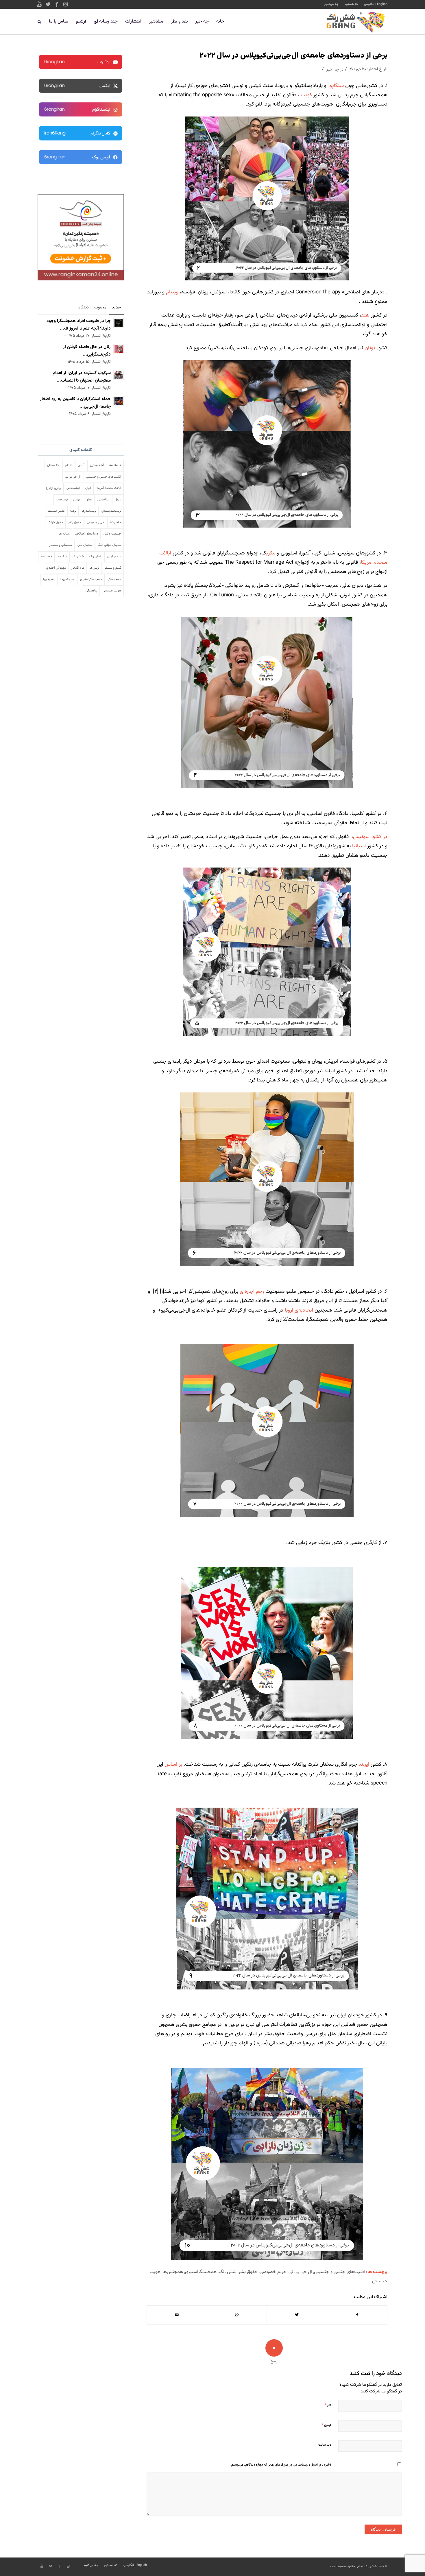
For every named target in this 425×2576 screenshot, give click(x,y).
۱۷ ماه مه (115, 465)
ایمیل (326, 2425)
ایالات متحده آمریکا (109, 488)
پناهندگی (91, 591)
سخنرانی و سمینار (61, 545)
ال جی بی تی (300, 2272)
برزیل (118, 500)
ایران (88, 488)
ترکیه (73, 511)
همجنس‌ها (173, 2272)
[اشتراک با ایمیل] (177, 2315)
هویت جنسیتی (112, 591)
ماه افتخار (78, 568)
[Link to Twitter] (48, 4)
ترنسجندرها (89, 511)
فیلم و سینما (113, 568)
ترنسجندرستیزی (111, 511)
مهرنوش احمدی (56, 568)
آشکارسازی (97, 465)
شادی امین (114, 557)
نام (328, 2405)
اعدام (69, 465)
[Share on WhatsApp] (237, 2315)
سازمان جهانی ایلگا (109, 545)
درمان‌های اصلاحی (87, 534)
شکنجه (62, 557)
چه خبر (333, 70)
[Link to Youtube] (39, 4)
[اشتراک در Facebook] (357, 2315)
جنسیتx (116, 522)
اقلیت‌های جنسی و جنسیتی (339, 2272)
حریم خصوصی (273, 2272)
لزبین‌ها (94, 568)
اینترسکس (73, 488)
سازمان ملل (85, 545)
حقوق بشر (248, 2272)
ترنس (76, 500)
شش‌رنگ (78, 557)
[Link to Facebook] (57, 4)
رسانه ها (64, 534)
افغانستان (53, 465)
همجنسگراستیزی (201, 2272)
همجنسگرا (114, 579)
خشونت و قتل (112, 534)
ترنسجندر (62, 500)
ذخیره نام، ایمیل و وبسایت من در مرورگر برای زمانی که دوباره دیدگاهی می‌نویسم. (281, 2465)
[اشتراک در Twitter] (297, 2315)
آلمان (81, 465)
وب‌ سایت (325, 2445)
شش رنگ (228, 2272)
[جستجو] (39, 22)
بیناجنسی (103, 500)
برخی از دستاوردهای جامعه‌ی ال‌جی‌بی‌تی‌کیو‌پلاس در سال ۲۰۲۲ (293, 56)
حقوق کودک (55, 522)
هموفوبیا (49, 579)
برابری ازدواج (53, 488)
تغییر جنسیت (56, 511)
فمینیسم (46, 557)
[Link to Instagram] (65, 4)
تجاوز (89, 500)
